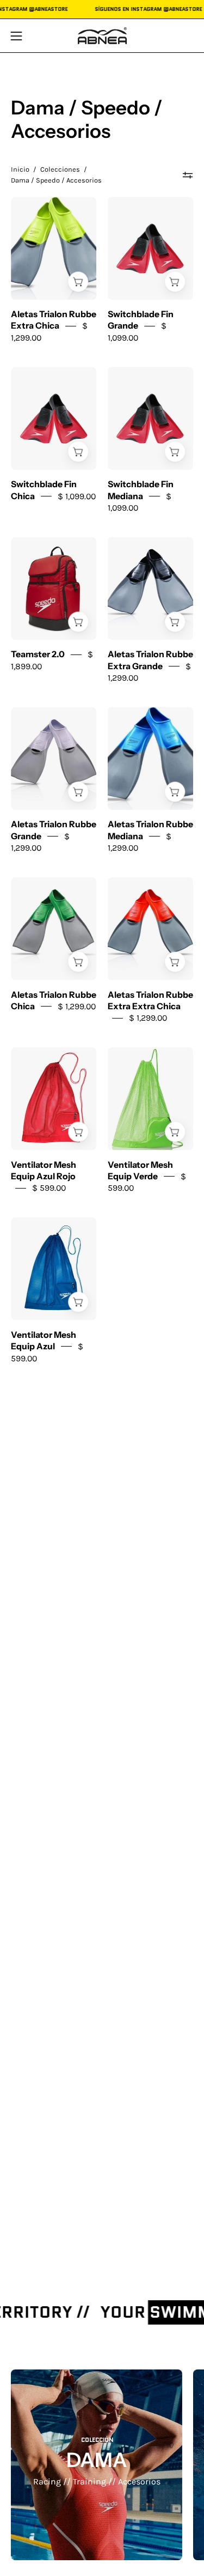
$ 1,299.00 (77, 1006)
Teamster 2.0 (38, 654)
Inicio (20, 169)
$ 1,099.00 (77, 496)
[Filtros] (188, 175)
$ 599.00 (49, 1188)
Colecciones (60, 169)
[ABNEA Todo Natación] (102, 36)
